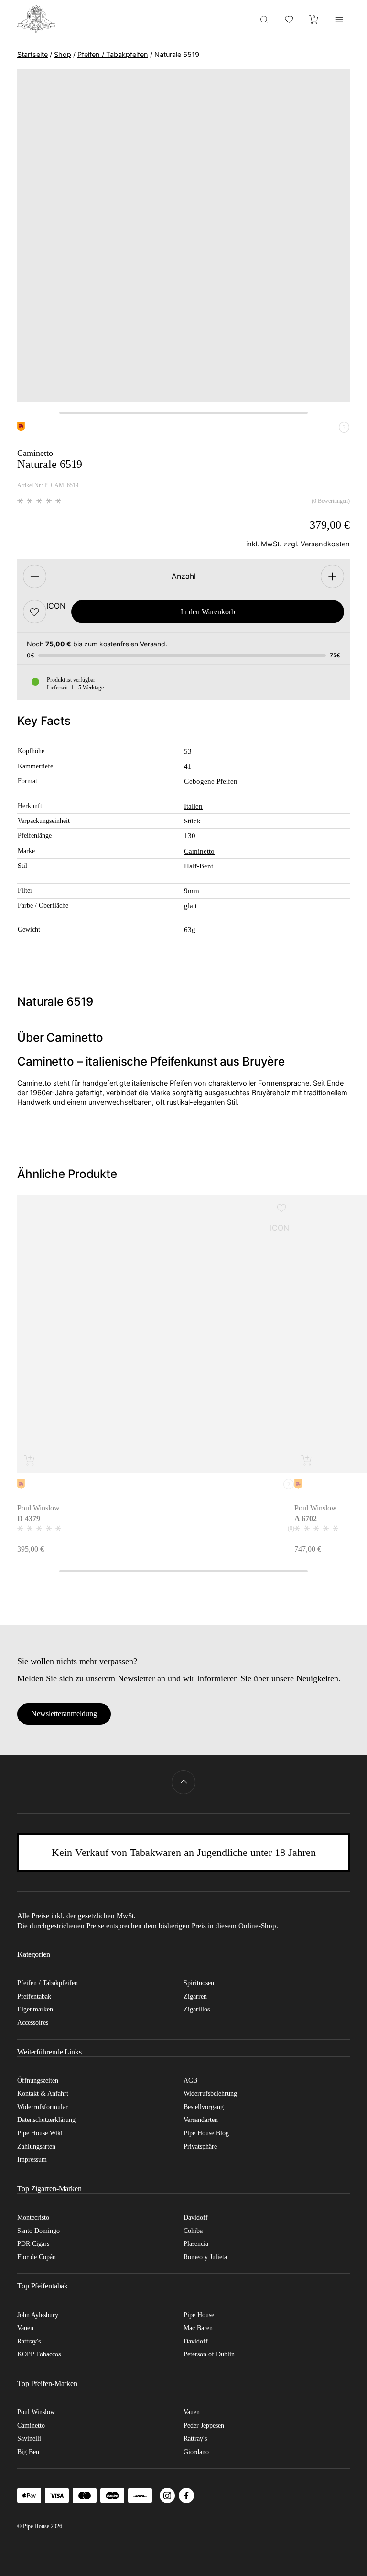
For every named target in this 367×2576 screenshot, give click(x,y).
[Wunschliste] (289, 19)
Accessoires (33, 2023)
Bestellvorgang (204, 2107)
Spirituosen (199, 1983)
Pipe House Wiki (40, 2133)
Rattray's (29, 2341)
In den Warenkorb (208, 612)
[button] (35, 612)
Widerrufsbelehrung (210, 2093)
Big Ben (28, 2452)
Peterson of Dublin (209, 2354)
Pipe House (199, 2315)
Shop (63, 55)
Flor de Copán (37, 2257)
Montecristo (33, 2217)
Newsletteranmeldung (64, 1714)
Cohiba (193, 2231)
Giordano (196, 2452)
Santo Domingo (38, 2231)
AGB (190, 2081)
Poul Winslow (36, 2412)
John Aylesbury (38, 2315)
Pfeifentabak (34, 1996)
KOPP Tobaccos (39, 2354)
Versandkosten (325, 544)
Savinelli (29, 2438)
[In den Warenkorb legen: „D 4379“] (30, 1460)
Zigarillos (197, 2009)
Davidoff (196, 2217)
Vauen (25, 2328)
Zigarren (195, 1996)
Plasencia (196, 2244)
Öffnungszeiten (38, 2081)
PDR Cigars (33, 2244)
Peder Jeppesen (204, 2426)
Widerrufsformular (43, 2107)
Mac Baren (198, 2328)
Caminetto (199, 851)
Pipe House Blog (206, 2133)
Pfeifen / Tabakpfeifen (113, 55)
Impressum (32, 2160)
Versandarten (201, 2120)
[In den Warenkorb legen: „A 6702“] (307, 1460)
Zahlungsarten (36, 2147)
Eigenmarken (35, 2009)
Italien (193, 806)
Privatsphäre (200, 2147)
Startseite (32, 55)
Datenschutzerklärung (46, 2120)
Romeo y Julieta (205, 2257)
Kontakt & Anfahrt (43, 2093)
